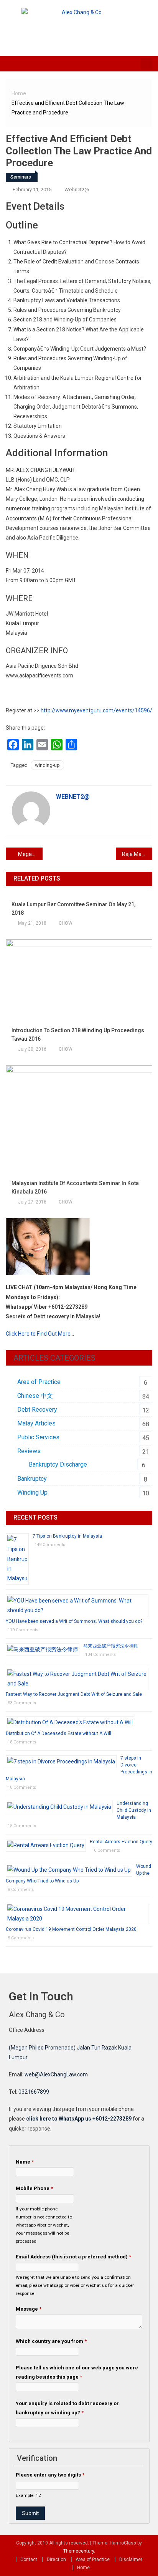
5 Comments (21, 1938)
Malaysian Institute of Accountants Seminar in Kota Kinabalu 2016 (75, 1187)
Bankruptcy (32, 1479)
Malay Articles (36, 1423)
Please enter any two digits (50, 2475)
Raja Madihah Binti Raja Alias (137, 854)
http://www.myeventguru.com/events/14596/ (96, 710)
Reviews (29, 1451)
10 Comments (106, 1850)
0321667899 (34, 2092)
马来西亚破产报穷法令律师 (111, 1646)
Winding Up (32, 1492)
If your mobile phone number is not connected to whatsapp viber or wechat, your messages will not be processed (44, 2225)
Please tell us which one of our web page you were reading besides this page (77, 2372)
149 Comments (50, 1545)
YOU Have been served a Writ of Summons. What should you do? (74, 1621)
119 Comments (23, 1630)
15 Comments (22, 1826)
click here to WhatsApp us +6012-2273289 (79, 2119)
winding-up (47, 765)
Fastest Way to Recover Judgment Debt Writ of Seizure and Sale (74, 1694)
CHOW (66, 923)
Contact (29, 2559)
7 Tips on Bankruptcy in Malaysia (67, 1536)
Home (83, 2568)
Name (25, 2162)
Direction (56, 2559)
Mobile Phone (34, 2188)
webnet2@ (77, 190)
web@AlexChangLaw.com (56, 2074)
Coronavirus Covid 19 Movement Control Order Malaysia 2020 (71, 1929)
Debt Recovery (37, 1410)
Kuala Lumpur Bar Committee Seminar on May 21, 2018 (73, 909)
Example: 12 (28, 2495)
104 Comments (100, 1655)
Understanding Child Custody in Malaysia (134, 1810)
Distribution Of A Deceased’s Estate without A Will (58, 1733)
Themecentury (79, 2551)
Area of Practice (39, 1382)
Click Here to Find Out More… (40, 1334)
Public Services (38, 1437)
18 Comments (22, 1742)
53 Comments (22, 1703)
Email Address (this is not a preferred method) (73, 2257)
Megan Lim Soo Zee (30, 854)
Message (29, 2309)
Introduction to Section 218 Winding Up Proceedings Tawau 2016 (78, 1035)
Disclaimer (131, 2559)
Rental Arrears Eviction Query (121, 1842)
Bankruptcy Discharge (58, 1464)
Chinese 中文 (35, 1396)
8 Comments (21, 1890)
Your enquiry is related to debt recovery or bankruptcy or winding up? (67, 2408)
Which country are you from (51, 2341)
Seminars (21, 177)
